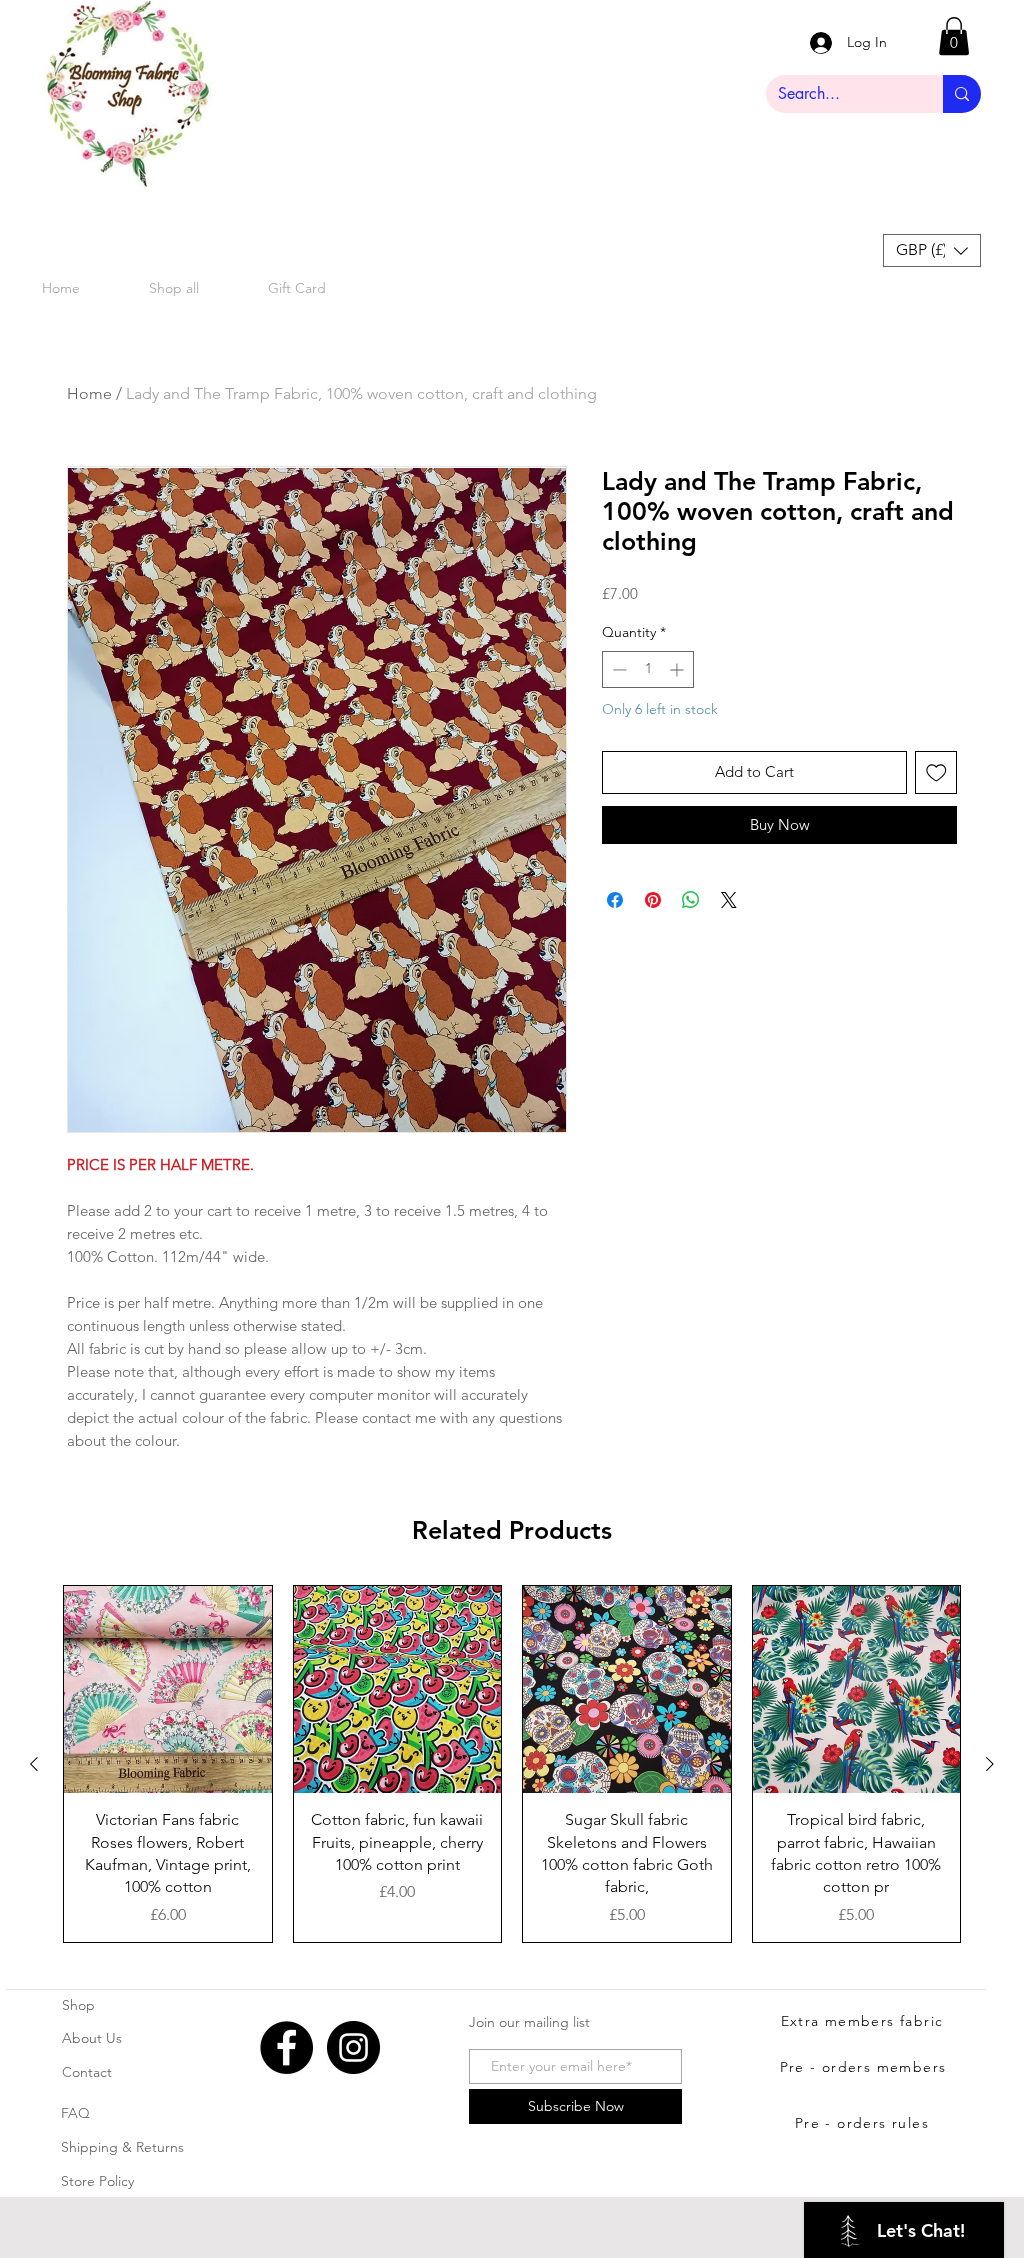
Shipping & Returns (122, 2147)
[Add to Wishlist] (936, 772)
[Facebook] (286, 2047)
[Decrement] (617, 669)
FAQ (75, 2113)
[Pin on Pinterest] (653, 900)
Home (89, 393)
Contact (87, 2072)
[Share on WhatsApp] (691, 900)
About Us (92, 2038)
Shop (78, 2005)
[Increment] (678, 669)
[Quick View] (168, 1690)
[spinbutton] (648, 669)
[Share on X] (729, 900)
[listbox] (932, 250)
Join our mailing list (529, 2022)
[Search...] (962, 94)
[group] (512, 1764)
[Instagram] (353, 2047)
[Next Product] (990, 1764)
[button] (954, 36)
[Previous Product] (34, 1764)
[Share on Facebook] (615, 900)
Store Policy (97, 2181)
